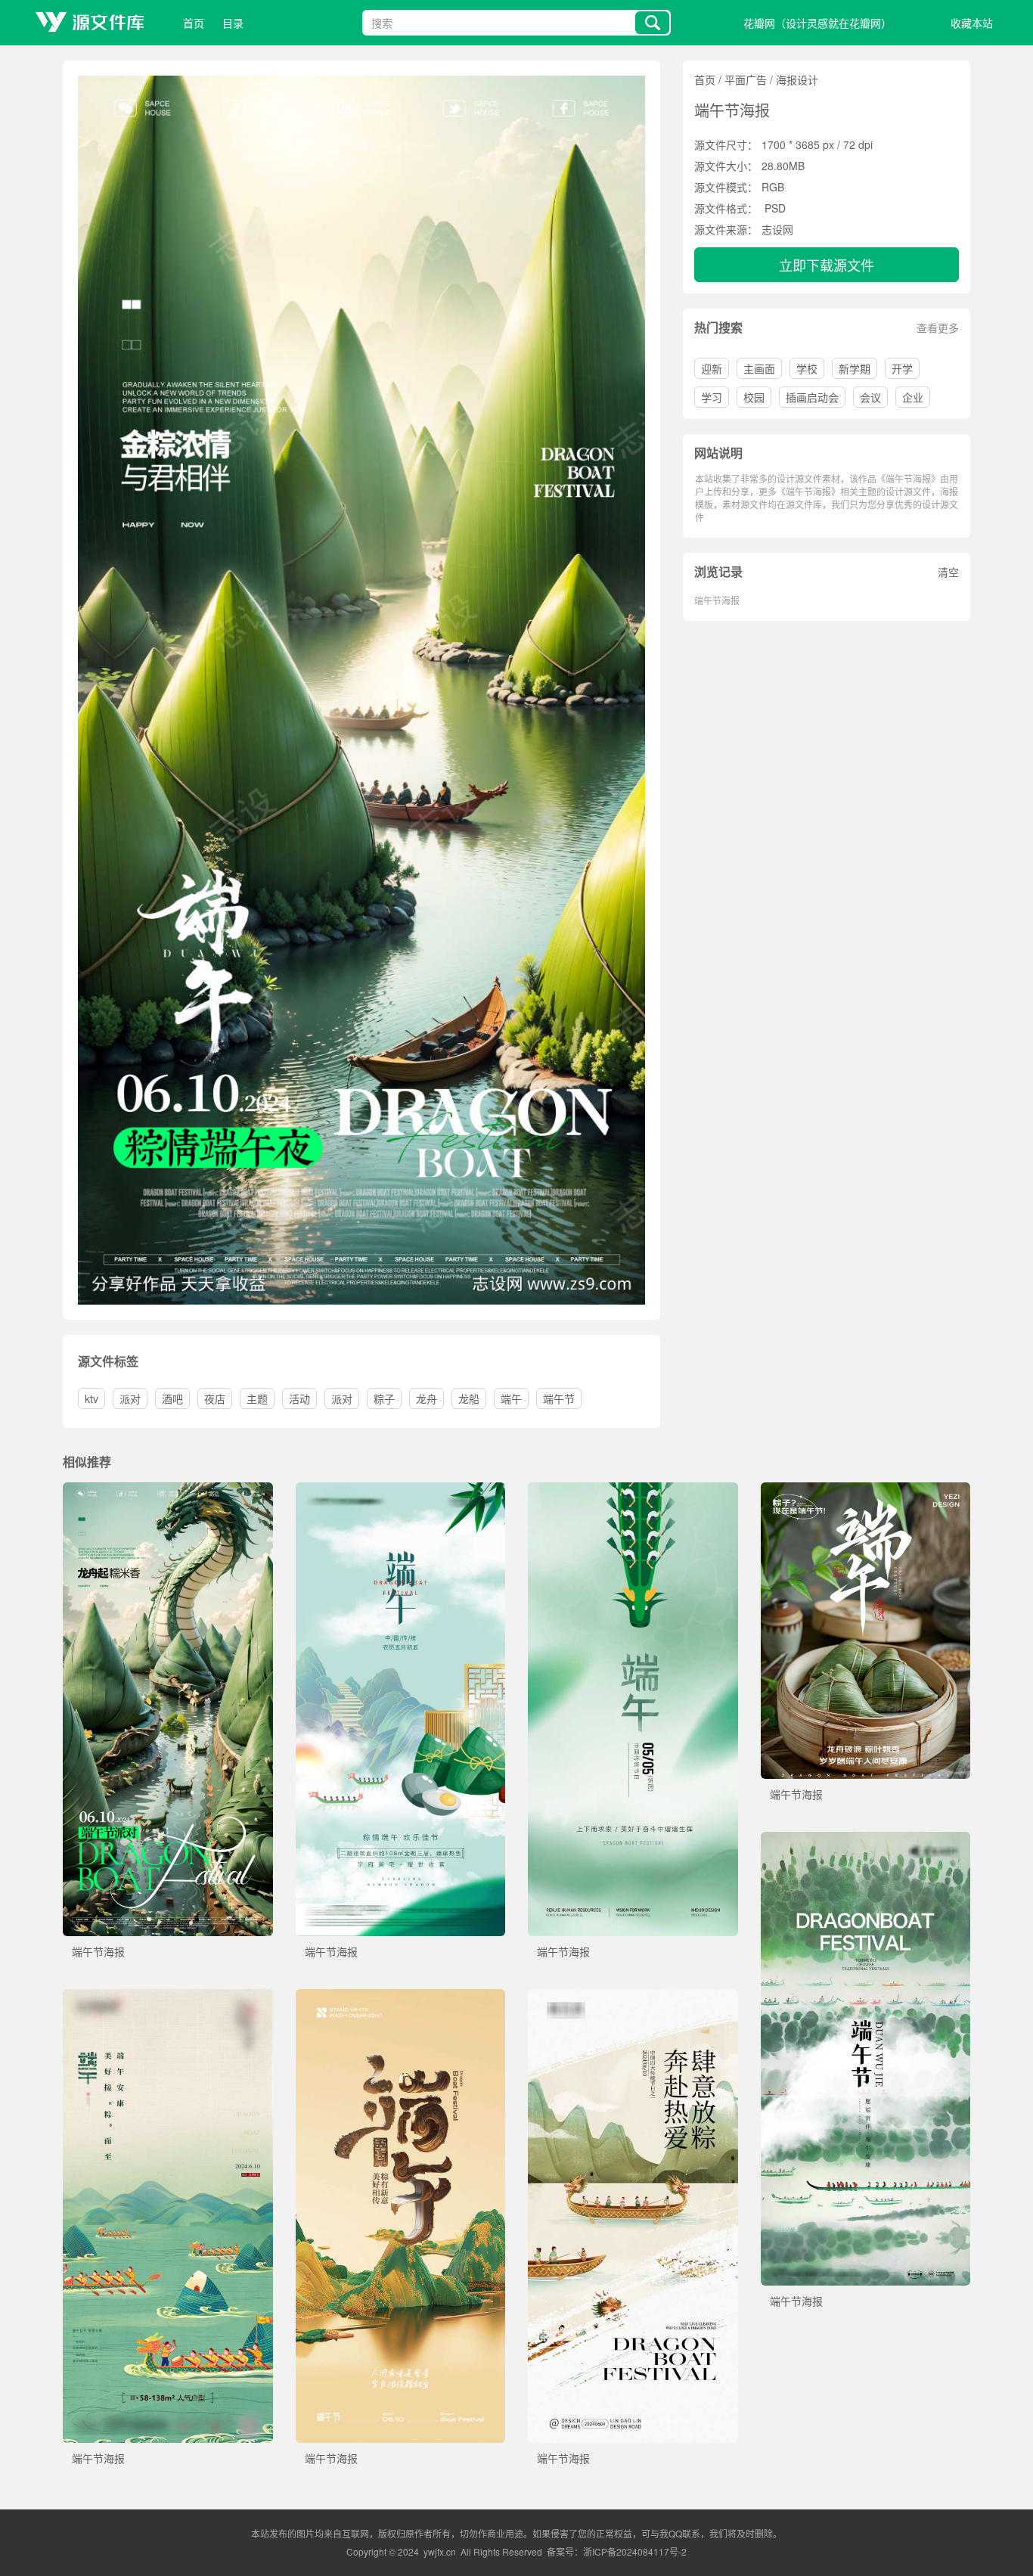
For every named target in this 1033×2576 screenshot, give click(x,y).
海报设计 (797, 79)
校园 (754, 397)
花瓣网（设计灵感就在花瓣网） (817, 23)
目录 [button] (233, 23)
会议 (870, 397)
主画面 (759, 368)
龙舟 (427, 1398)
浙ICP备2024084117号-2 (635, 2551)
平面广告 (746, 79)
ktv (92, 1398)
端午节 (559, 1398)
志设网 (777, 229)
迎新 (712, 368)
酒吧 (172, 1398)
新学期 (855, 368)
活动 (299, 1398)
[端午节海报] (168, 1490)
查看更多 (938, 327)
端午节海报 (717, 600)
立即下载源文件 (827, 265)
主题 (257, 1398)
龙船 (469, 1398)
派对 (130, 1398)
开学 (902, 368)
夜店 (215, 1398)
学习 (712, 397)
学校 (807, 368)
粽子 (384, 1398)
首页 (194, 23)
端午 (511, 1398)
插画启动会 (812, 397)
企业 (913, 397)
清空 (948, 572)
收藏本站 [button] (972, 23)
